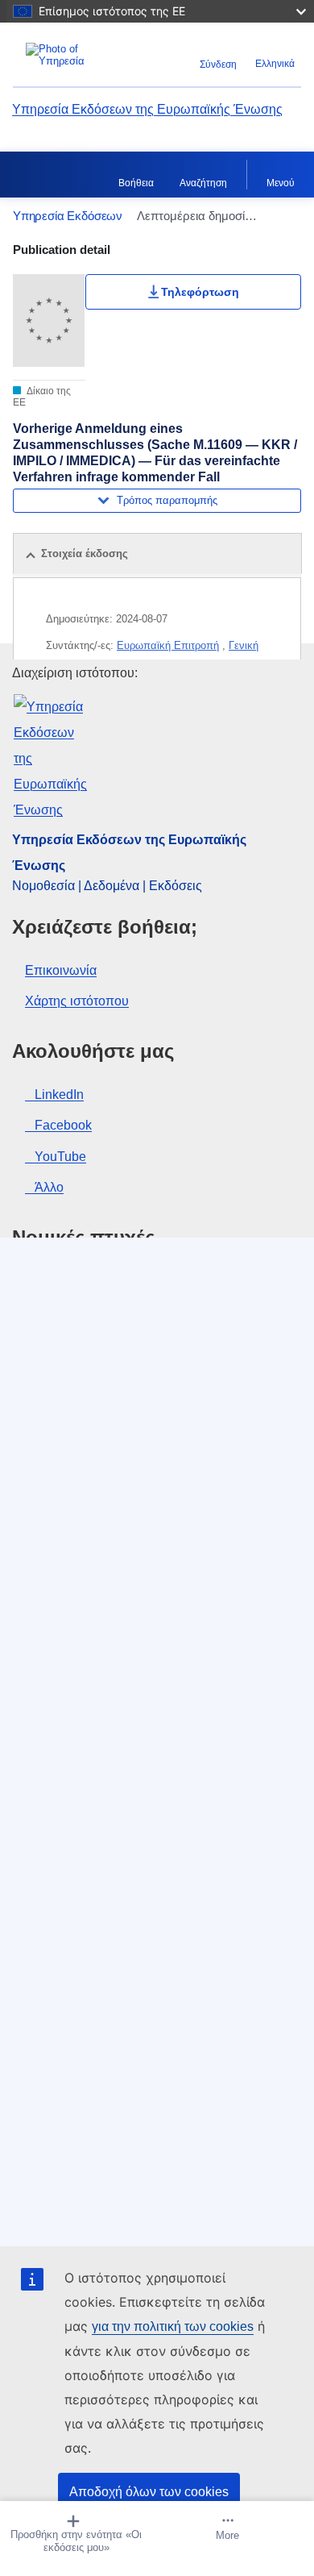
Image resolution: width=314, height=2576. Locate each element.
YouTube (60, 1157)
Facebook (63, 1125)
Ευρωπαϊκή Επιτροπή (168, 645)
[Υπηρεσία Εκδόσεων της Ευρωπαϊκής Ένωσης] (63, 55)
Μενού (281, 183)
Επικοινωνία (61, 970)
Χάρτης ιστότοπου (77, 1001)
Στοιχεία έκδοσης (85, 553)
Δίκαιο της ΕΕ (42, 397)
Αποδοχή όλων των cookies (149, 2492)
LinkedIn (59, 1094)
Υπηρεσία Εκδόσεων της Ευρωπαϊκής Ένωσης (147, 109)
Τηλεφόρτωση (200, 292)
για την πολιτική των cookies (173, 2326)
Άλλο (49, 1187)
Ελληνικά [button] (275, 64)
